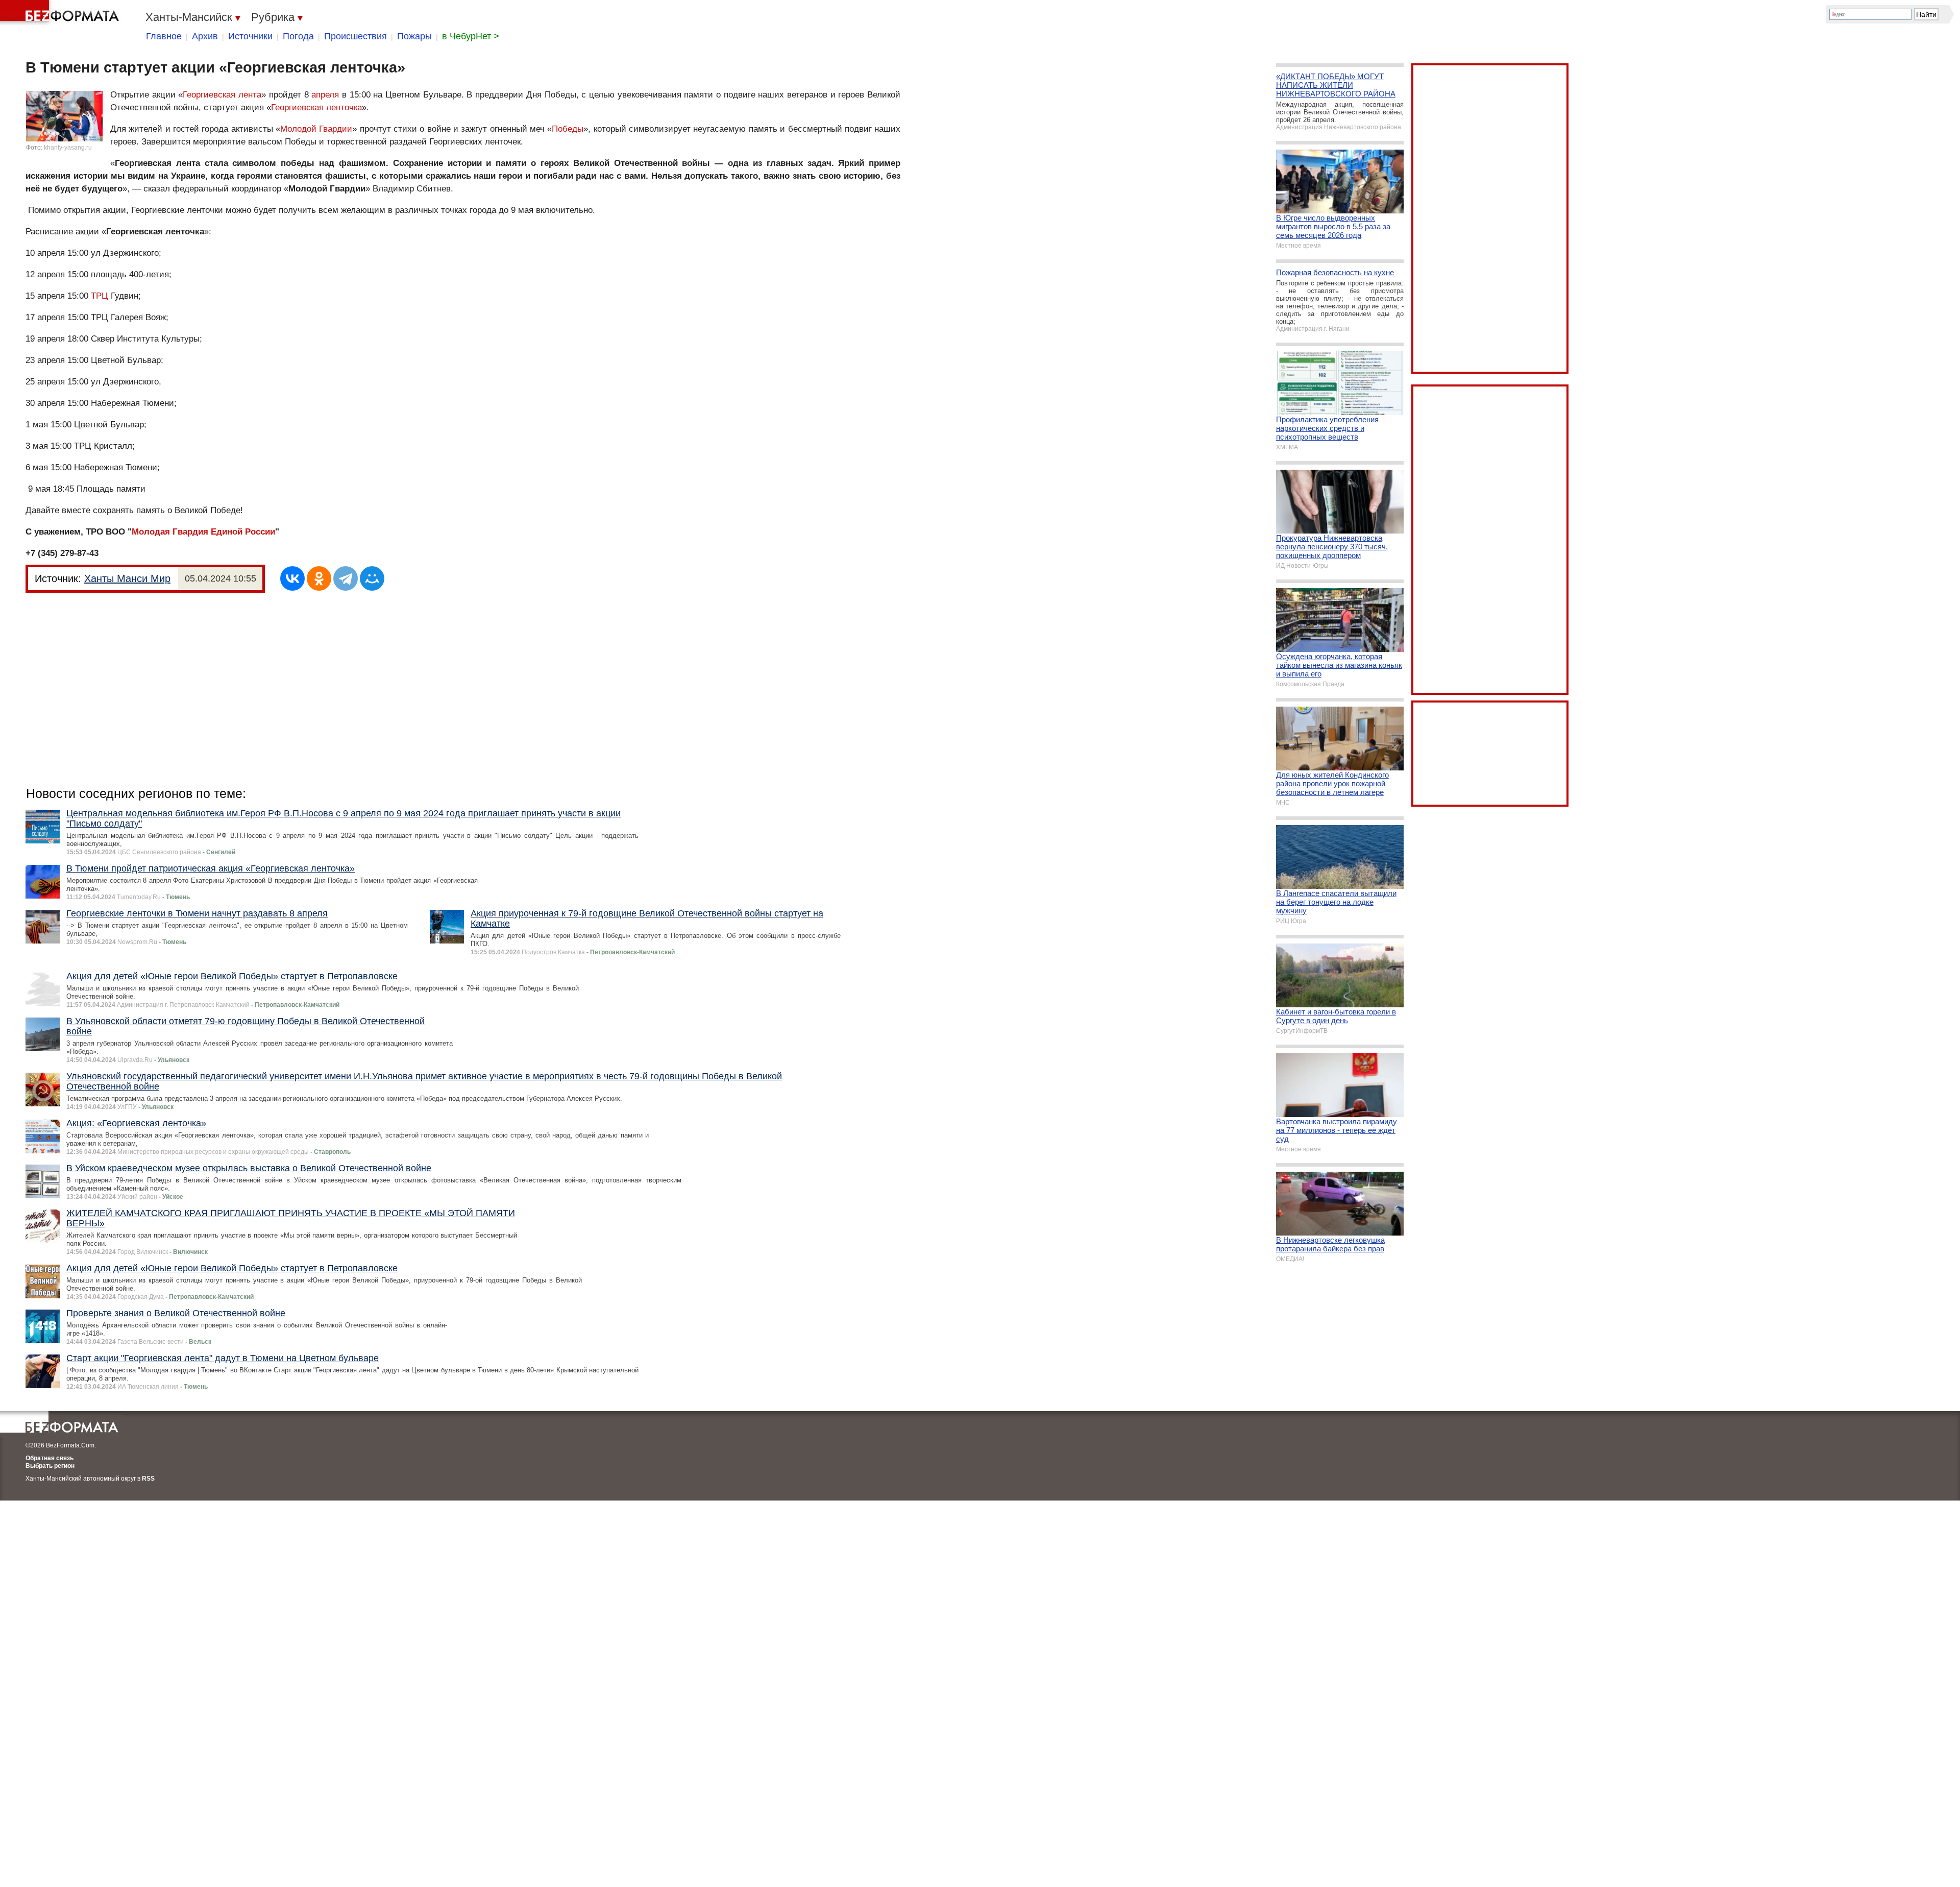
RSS (148, 1479)
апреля (325, 95)
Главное (164, 36)
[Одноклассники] (319, 578)
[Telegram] (346, 578)
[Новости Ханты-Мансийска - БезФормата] (61, 13)
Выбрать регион (50, 1466)
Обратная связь (50, 1458)
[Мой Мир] (372, 578)
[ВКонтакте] (292, 578)
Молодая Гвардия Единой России (203, 532)
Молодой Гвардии (316, 129)
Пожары (414, 36)
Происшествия (356, 36)
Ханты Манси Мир (127, 578)
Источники (250, 36)
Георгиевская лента (222, 95)
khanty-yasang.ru (68, 148)
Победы (568, 129)
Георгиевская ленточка (316, 107)
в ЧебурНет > (471, 36)
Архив (205, 36)
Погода (298, 36)
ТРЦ (100, 296)
